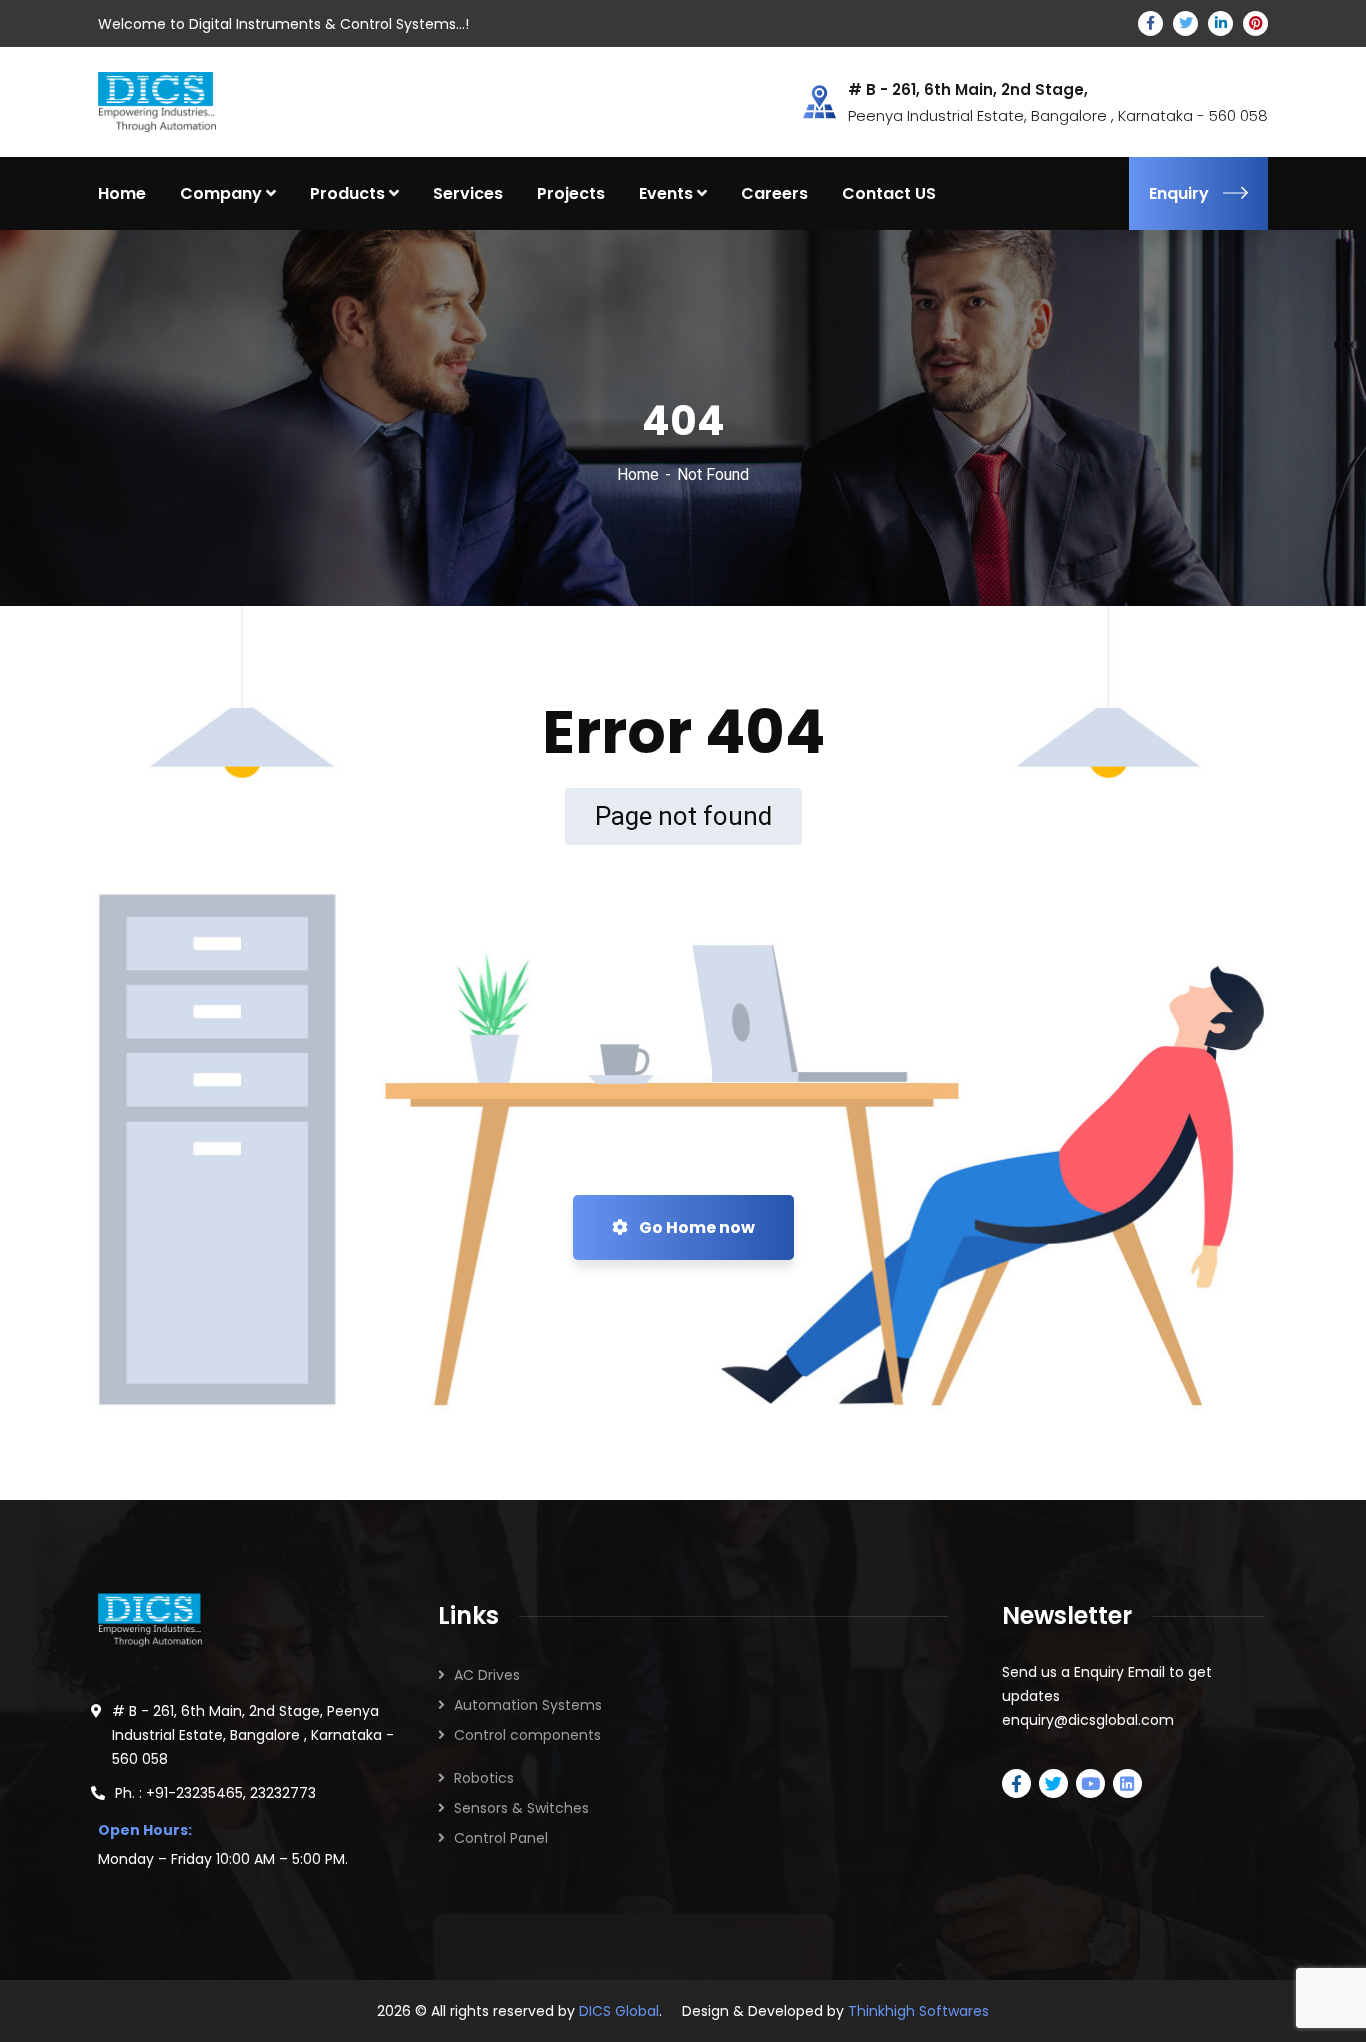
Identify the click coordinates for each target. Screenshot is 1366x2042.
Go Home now (695, 1227)
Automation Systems (528, 1705)
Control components (527, 1735)
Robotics (484, 1778)
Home (638, 474)
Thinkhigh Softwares (918, 2011)
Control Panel (501, 1838)
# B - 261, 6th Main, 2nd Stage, (968, 90)
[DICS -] (157, 100)
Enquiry (1179, 193)
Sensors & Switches (521, 1808)
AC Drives (487, 1675)
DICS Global (619, 2011)
